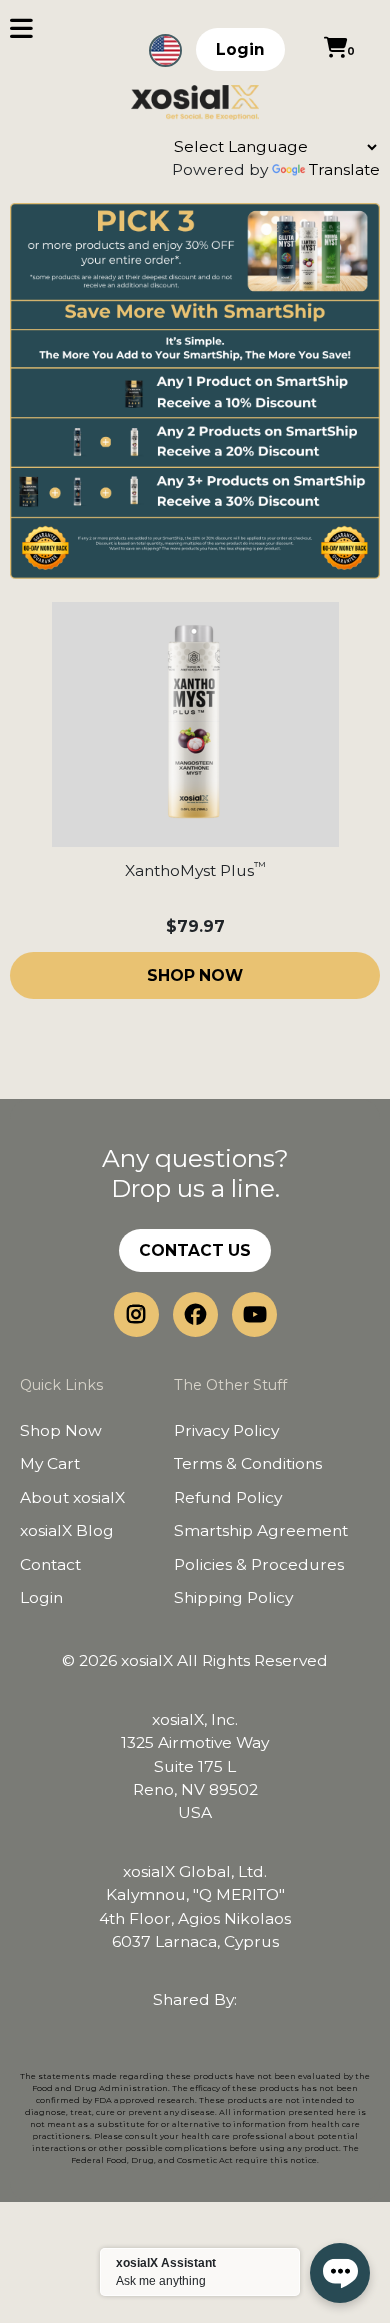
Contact (50, 1564)
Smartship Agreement (261, 1530)
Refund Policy (228, 1497)
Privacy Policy (226, 1430)
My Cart (50, 1463)
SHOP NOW (195, 975)
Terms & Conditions (248, 1463)
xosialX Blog (67, 1530)
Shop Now (61, 1430)
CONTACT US (195, 1250)
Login (240, 49)
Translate (344, 169)
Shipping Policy (233, 1597)
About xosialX (72, 1497)
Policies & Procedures (259, 1564)
